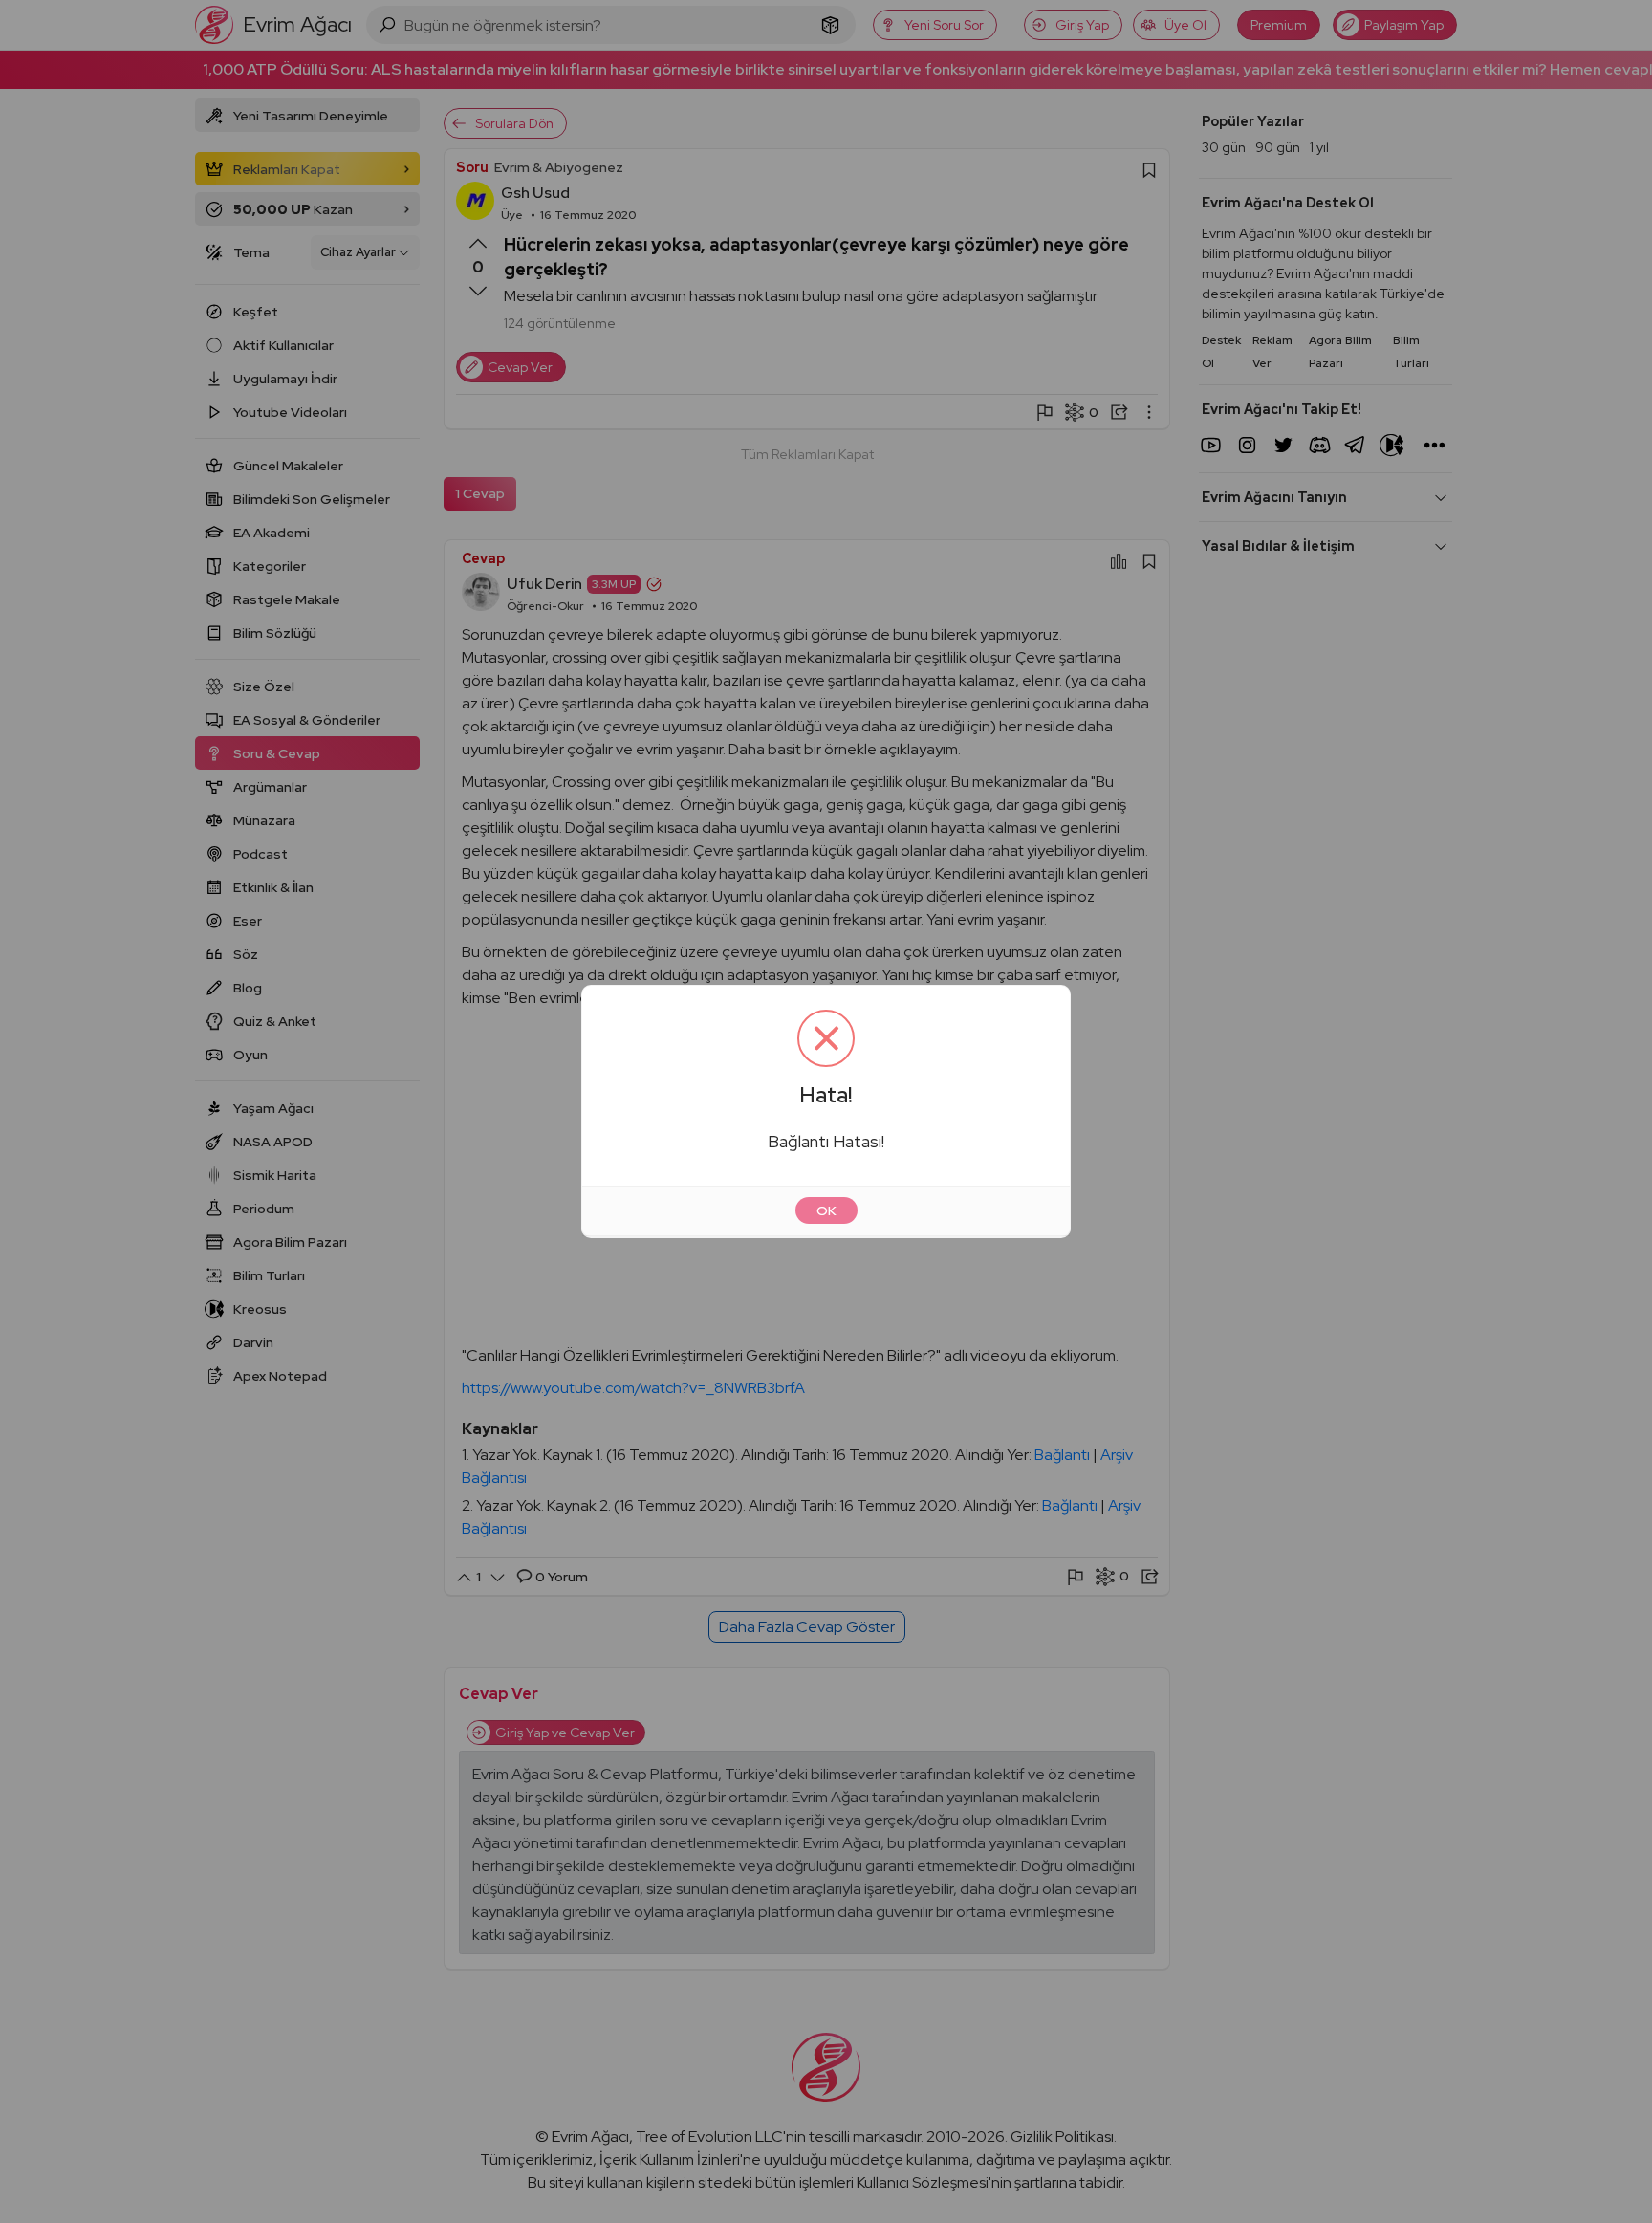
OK (826, 1210)
